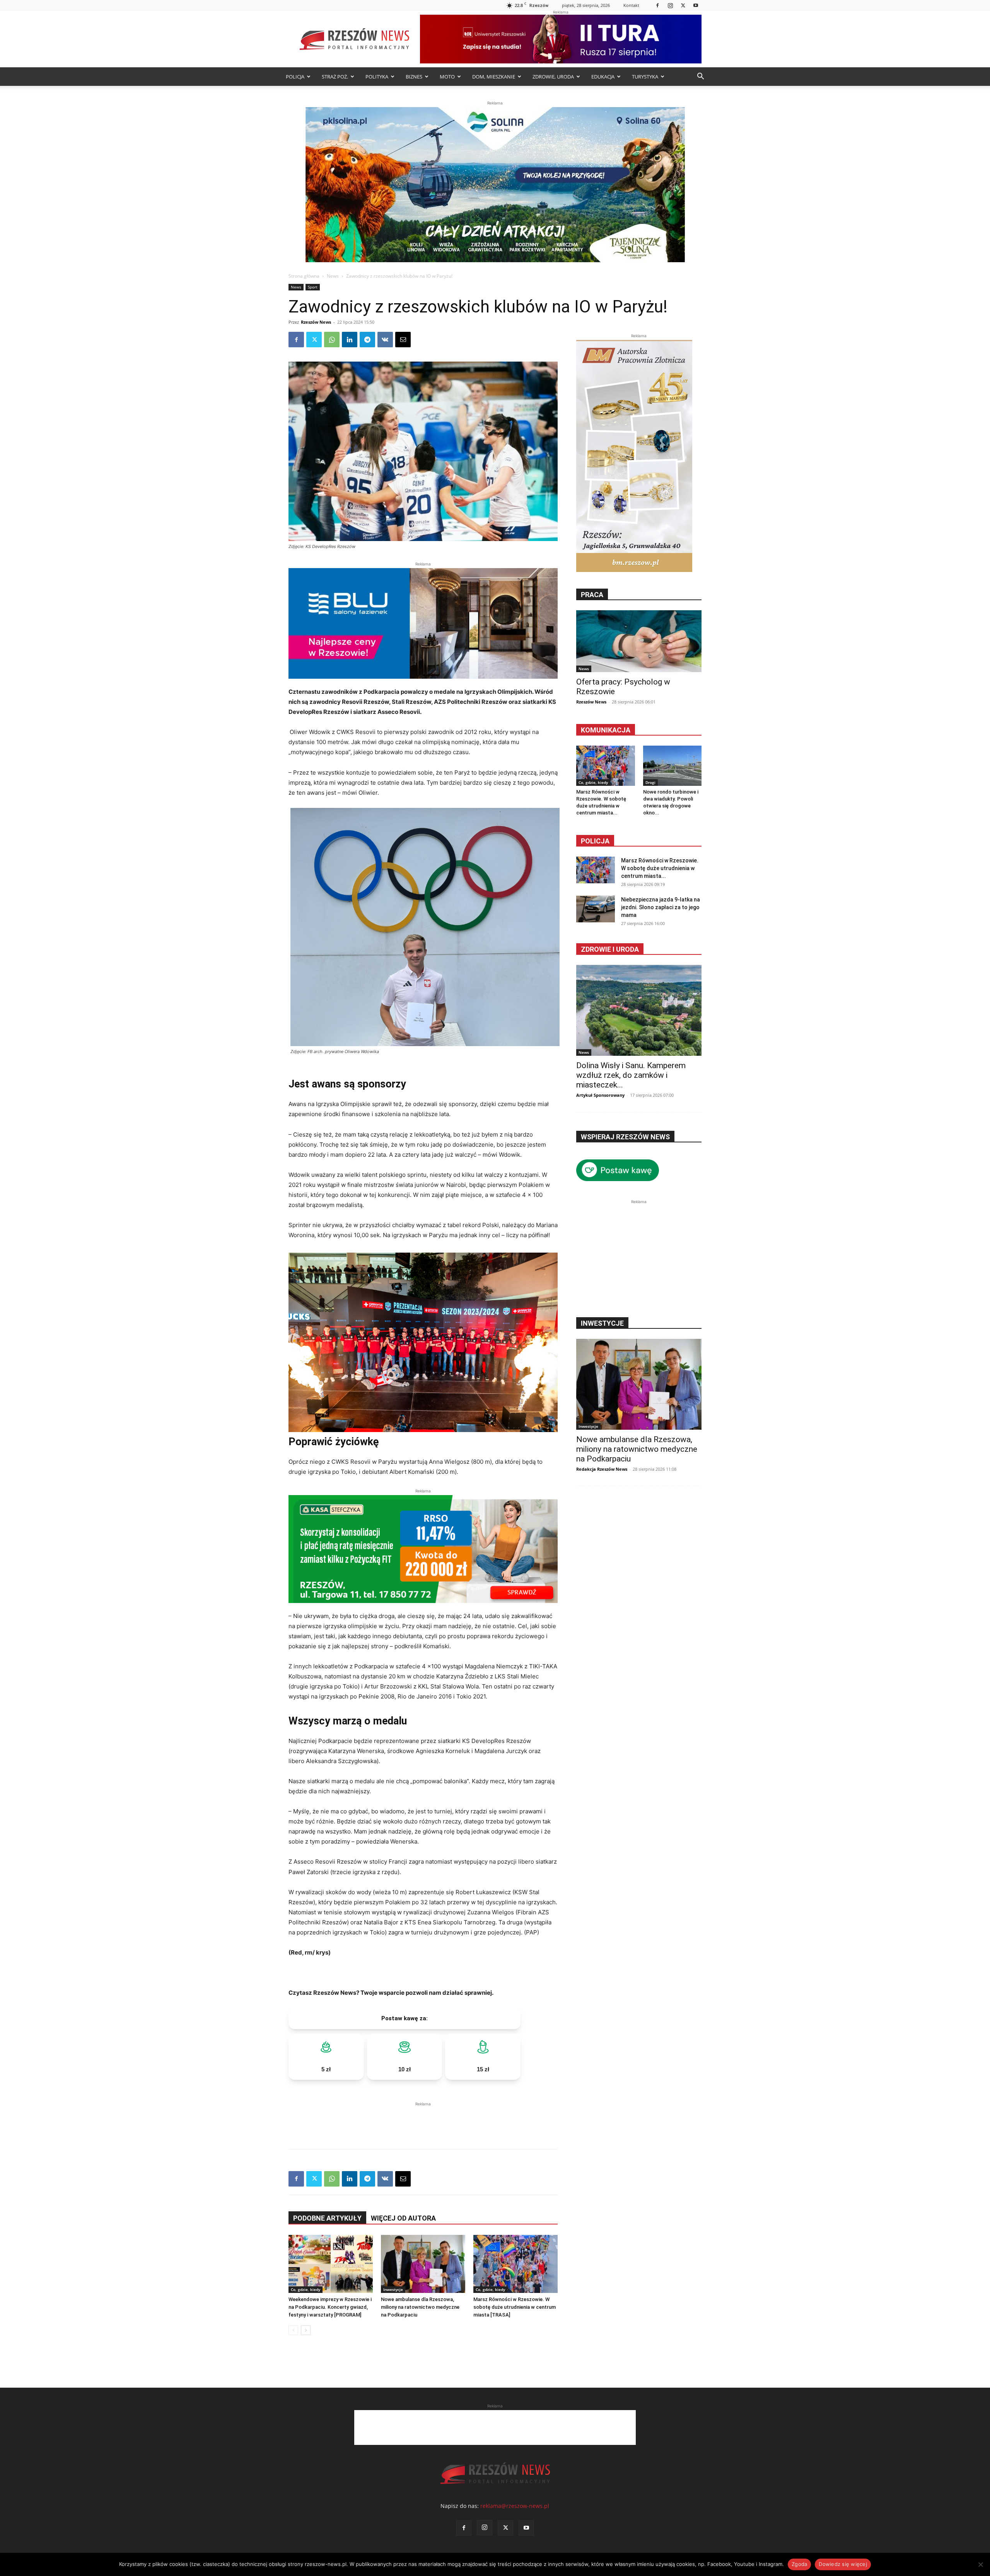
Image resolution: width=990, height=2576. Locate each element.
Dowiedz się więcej (843, 2564)
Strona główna (304, 276)
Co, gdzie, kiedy (306, 2289)
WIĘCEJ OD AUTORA (403, 2218)
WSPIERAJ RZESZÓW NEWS (625, 1137)
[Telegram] (367, 340)
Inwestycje (393, 2289)
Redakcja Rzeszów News (602, 1469)
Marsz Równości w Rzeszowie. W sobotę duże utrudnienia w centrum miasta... (660, 868)
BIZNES (414, 77)
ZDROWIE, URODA (553, 77)
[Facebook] (657, 5)
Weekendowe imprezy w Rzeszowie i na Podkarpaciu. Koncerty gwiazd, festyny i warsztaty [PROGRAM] (330, 2307)
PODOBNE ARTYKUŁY (327, 2218)
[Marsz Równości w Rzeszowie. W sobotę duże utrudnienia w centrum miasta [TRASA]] (515, 2264)
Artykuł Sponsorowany (600, 1095)
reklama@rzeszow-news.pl (515, 2506)
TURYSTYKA (645, 77)
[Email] (403, 340)
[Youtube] (696, 5)
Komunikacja (606, 730)
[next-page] (306, 2330)
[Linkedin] (350, 340)
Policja (595, 841)
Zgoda (799, 2564)
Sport (313, 287)
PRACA (592, 595)
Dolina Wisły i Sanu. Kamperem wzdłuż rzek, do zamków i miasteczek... (631, 1075)
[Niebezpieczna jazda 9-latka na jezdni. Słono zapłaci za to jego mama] (596, 909)
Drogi (650, 782)
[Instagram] (670, 5)
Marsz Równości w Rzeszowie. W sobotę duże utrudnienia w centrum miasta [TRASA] (515, 2307)
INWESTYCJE (602, 1323)
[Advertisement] (423, 2120)
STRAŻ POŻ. (335, 77)
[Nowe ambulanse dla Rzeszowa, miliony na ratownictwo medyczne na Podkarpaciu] (423, 2264)
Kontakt (631, 5)
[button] (700, 77)
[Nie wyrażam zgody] (980, 2564)
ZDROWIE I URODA (610, 949)
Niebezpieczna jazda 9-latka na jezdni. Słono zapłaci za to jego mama (661, 907)
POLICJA (295, 77)
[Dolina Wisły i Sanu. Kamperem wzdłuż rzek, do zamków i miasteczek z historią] (639, 1010)
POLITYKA (377, 77)
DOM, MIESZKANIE (494, 77)
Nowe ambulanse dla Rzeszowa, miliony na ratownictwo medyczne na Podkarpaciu (420, 2307)
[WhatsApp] (332, 340)
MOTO (447, 77)
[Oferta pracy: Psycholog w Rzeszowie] (639, 641)
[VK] (385, 340)
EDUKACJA (603, 77)
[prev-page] (293, 2330)
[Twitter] (683, 5)
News (333, 276)
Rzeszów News (316, 322)
